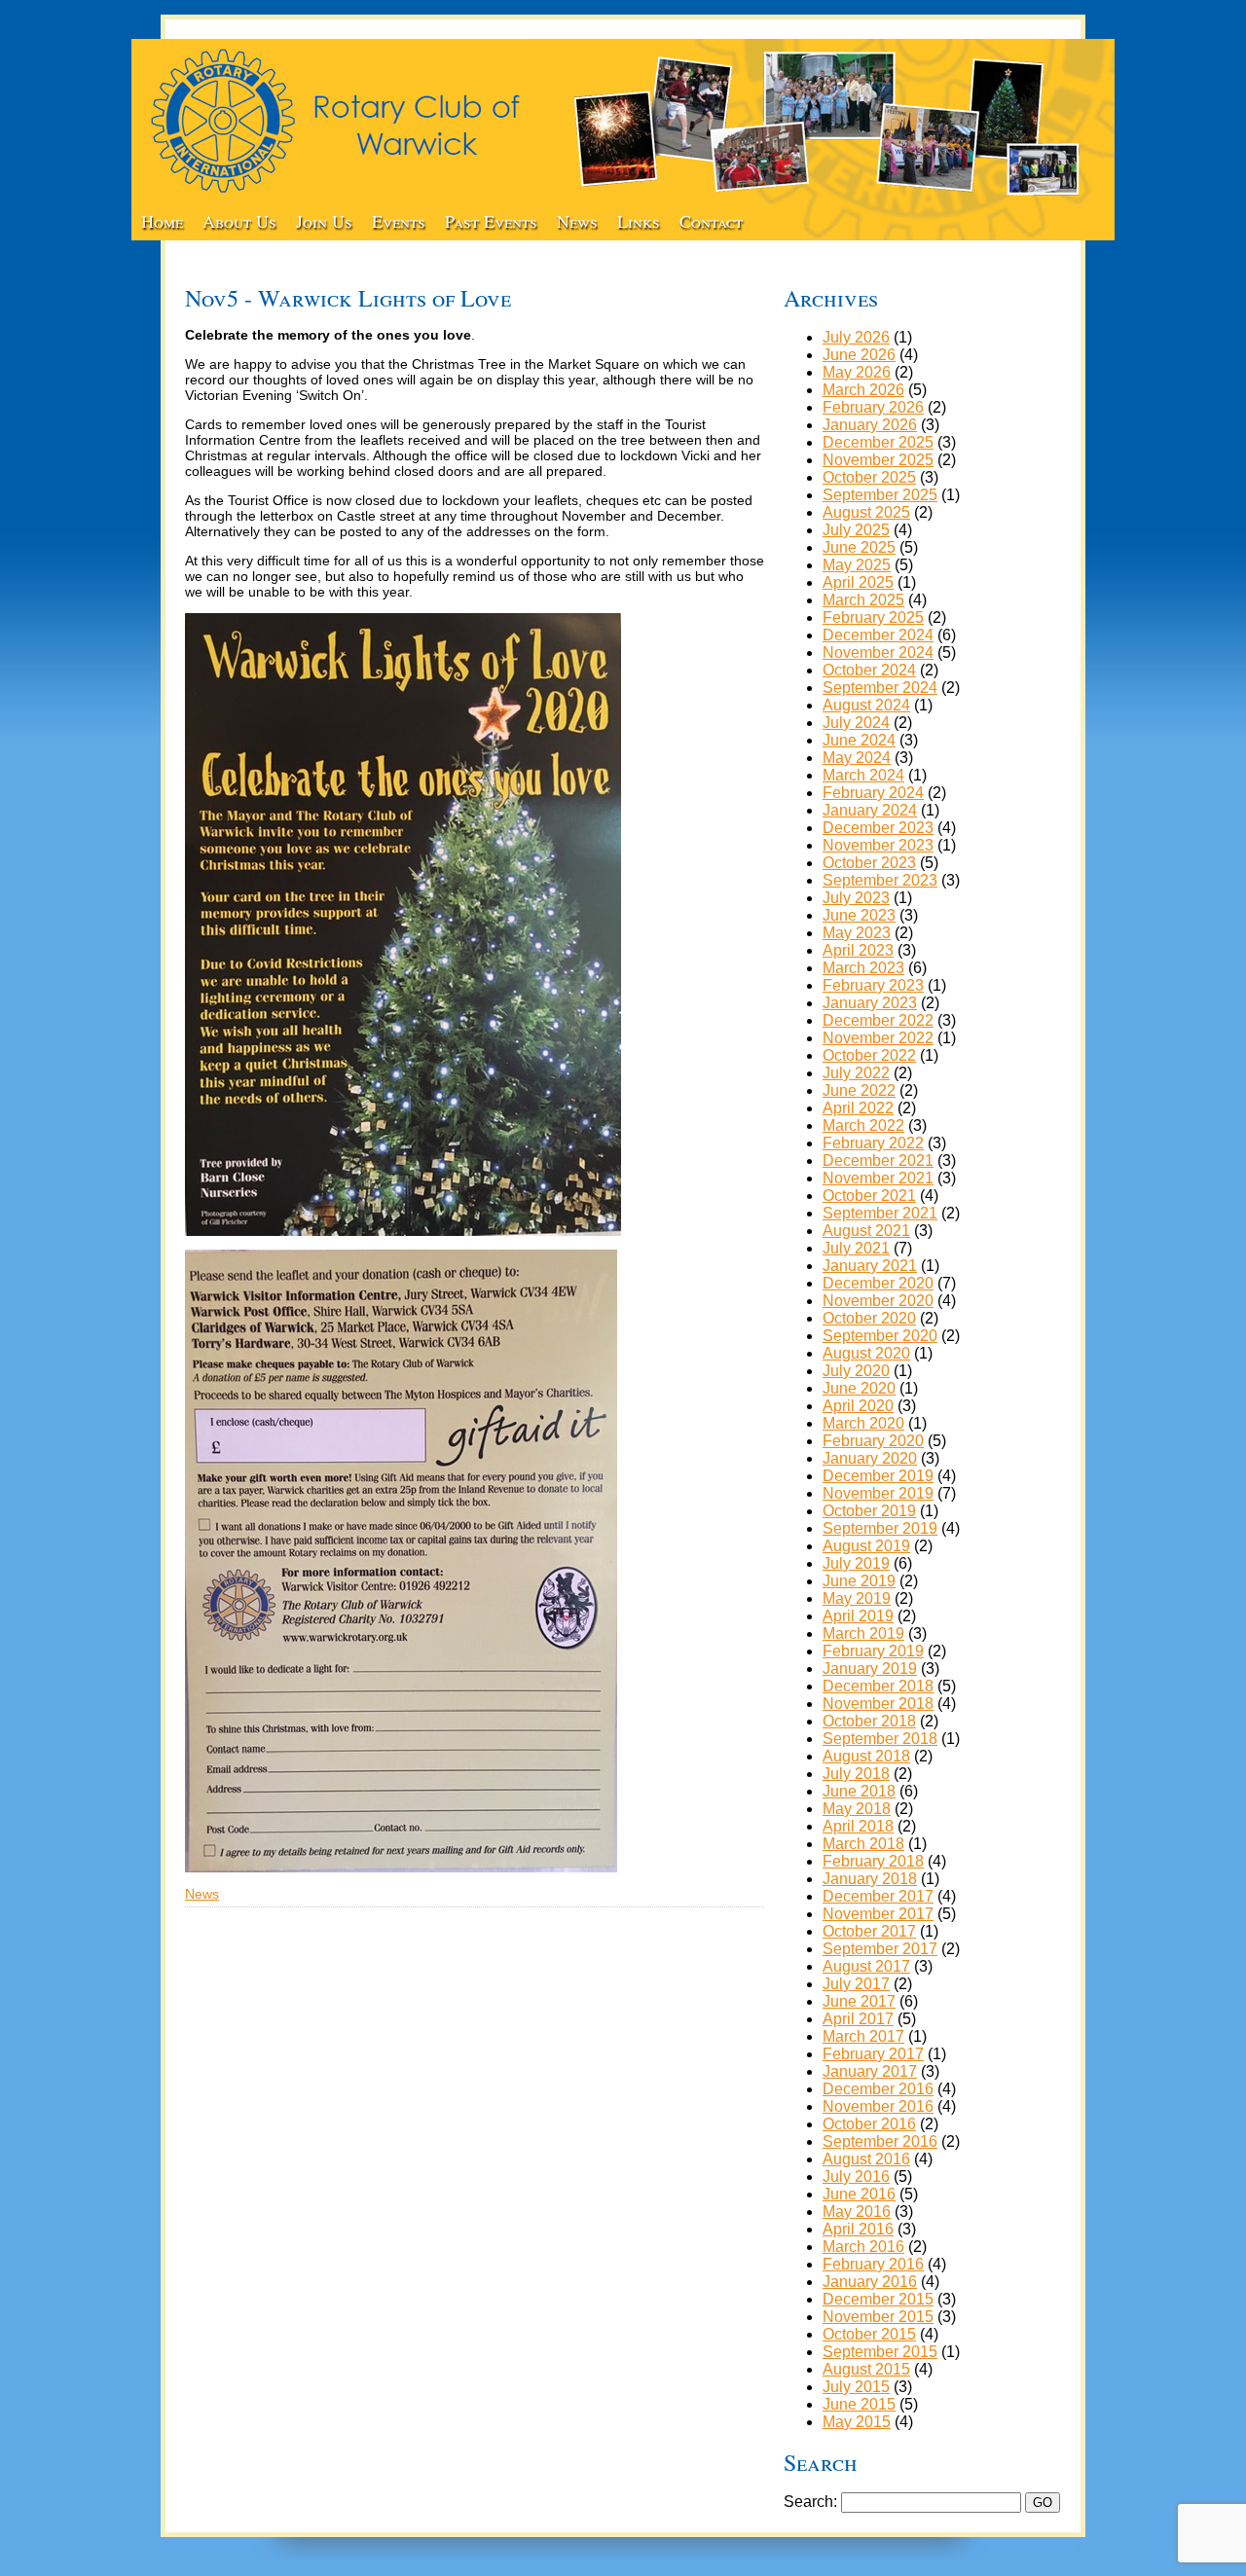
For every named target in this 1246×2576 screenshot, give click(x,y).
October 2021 (869, 1196)
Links (639, 221)
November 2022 (878, 1038)
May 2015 (857, 2422)
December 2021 (878, 1161)
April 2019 (858, 1616)
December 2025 (878, 442)
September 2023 (880, 880)
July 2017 (856, 1984)
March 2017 (863, 2036)
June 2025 (859, 547)
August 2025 (866, 512)
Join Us (324, 221)
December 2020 (878, 1283)
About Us (239, 221)
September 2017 (880, 1949)
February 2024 (873, 793)
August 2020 (866, 1353)
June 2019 (859, 1581)
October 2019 (869, 1511)
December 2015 (878, 2299)
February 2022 (873, 1143)
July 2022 (856, 1073)
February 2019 (873, 1651)
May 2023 (857, 933)
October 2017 (869, 1931)
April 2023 (858, 950)
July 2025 (856, 530)
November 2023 (878, 845)
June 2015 (859, 2404)
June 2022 (859, 1090)
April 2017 (858, 2019)
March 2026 (863, 390)
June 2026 (859, 355)
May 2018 (857, 1809)
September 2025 (880, 495)
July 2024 (856, 723)
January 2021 (870, 1266)
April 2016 (858, 2229)
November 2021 (878, 1178)
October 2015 (869, 2334)
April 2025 (858, 582)
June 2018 (859, 1791)
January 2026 (870, 425)
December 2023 (878, 828)
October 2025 (869, 477)
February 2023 (873, 985)
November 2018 (878, 1704)
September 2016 (880, 2141)
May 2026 (857, 372)
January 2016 (870, 2282)
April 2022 (858, 1108)
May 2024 (857, 758)
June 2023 (859, 915)
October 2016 (869, 2124)
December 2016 (878, 2089)
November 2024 (878, 653)
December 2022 (878, 1020)
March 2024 (863, 775)
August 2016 (866, 2159)
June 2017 (859, 2001)
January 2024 (870, 810)
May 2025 (857, 565)
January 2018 (870, 1879)
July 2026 (856, 337)
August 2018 (866, 1756)
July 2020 (856, 1371)
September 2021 (880, 1213)
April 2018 (858, 1826)
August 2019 (866, 1546)
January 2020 (870, 1458)
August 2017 (866, 1966)
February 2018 (873, 1861)
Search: (810, 2502)
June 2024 (859, 740)
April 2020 (858, 1406)
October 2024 (869, 670)
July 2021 (856, 1248)
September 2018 (880, 1739)
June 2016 (859, 2194)
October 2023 (869, 863)
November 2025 (878, 460)
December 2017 (878, 1896)
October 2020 (869, 1318)
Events (399, 221)
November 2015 (878, 2317)
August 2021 (866, 1231)
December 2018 (878, 1686)
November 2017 (878, 1914)
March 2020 (863, 1423)
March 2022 (863, 1125)
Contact (711, 221)
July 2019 (856, 1563)
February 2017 (873, 2054)
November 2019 (878, 1493)
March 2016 (863, 2247)
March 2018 (863, 1844)
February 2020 (873, 1441)
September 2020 (880, 1336)
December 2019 (878, 1476)
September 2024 (880, 688)
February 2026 (873, 407)
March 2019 (863, 1633)
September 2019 (880, 1528)
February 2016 (873, 2264)
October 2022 (869, 1055)
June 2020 (859, 1388)
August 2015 (866, 2369)
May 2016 (857, 2212)
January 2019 (870, 1669)
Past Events (491, 221)
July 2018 (856, 1774)
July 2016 (856, 2177)
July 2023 (856, 898)
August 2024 (866, 705)
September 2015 (880, 2352)
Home (162, 221)
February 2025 (873, 617)
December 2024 (878, 635)
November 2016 (878, 2106)
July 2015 (856, 2387)
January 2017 (870, 2071)
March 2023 (863, 968)
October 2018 (869, 1721)
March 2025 (863, 600)
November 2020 (878, 1301)
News (577, 221)
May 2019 (857, 1598)
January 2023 (870, 1003)
